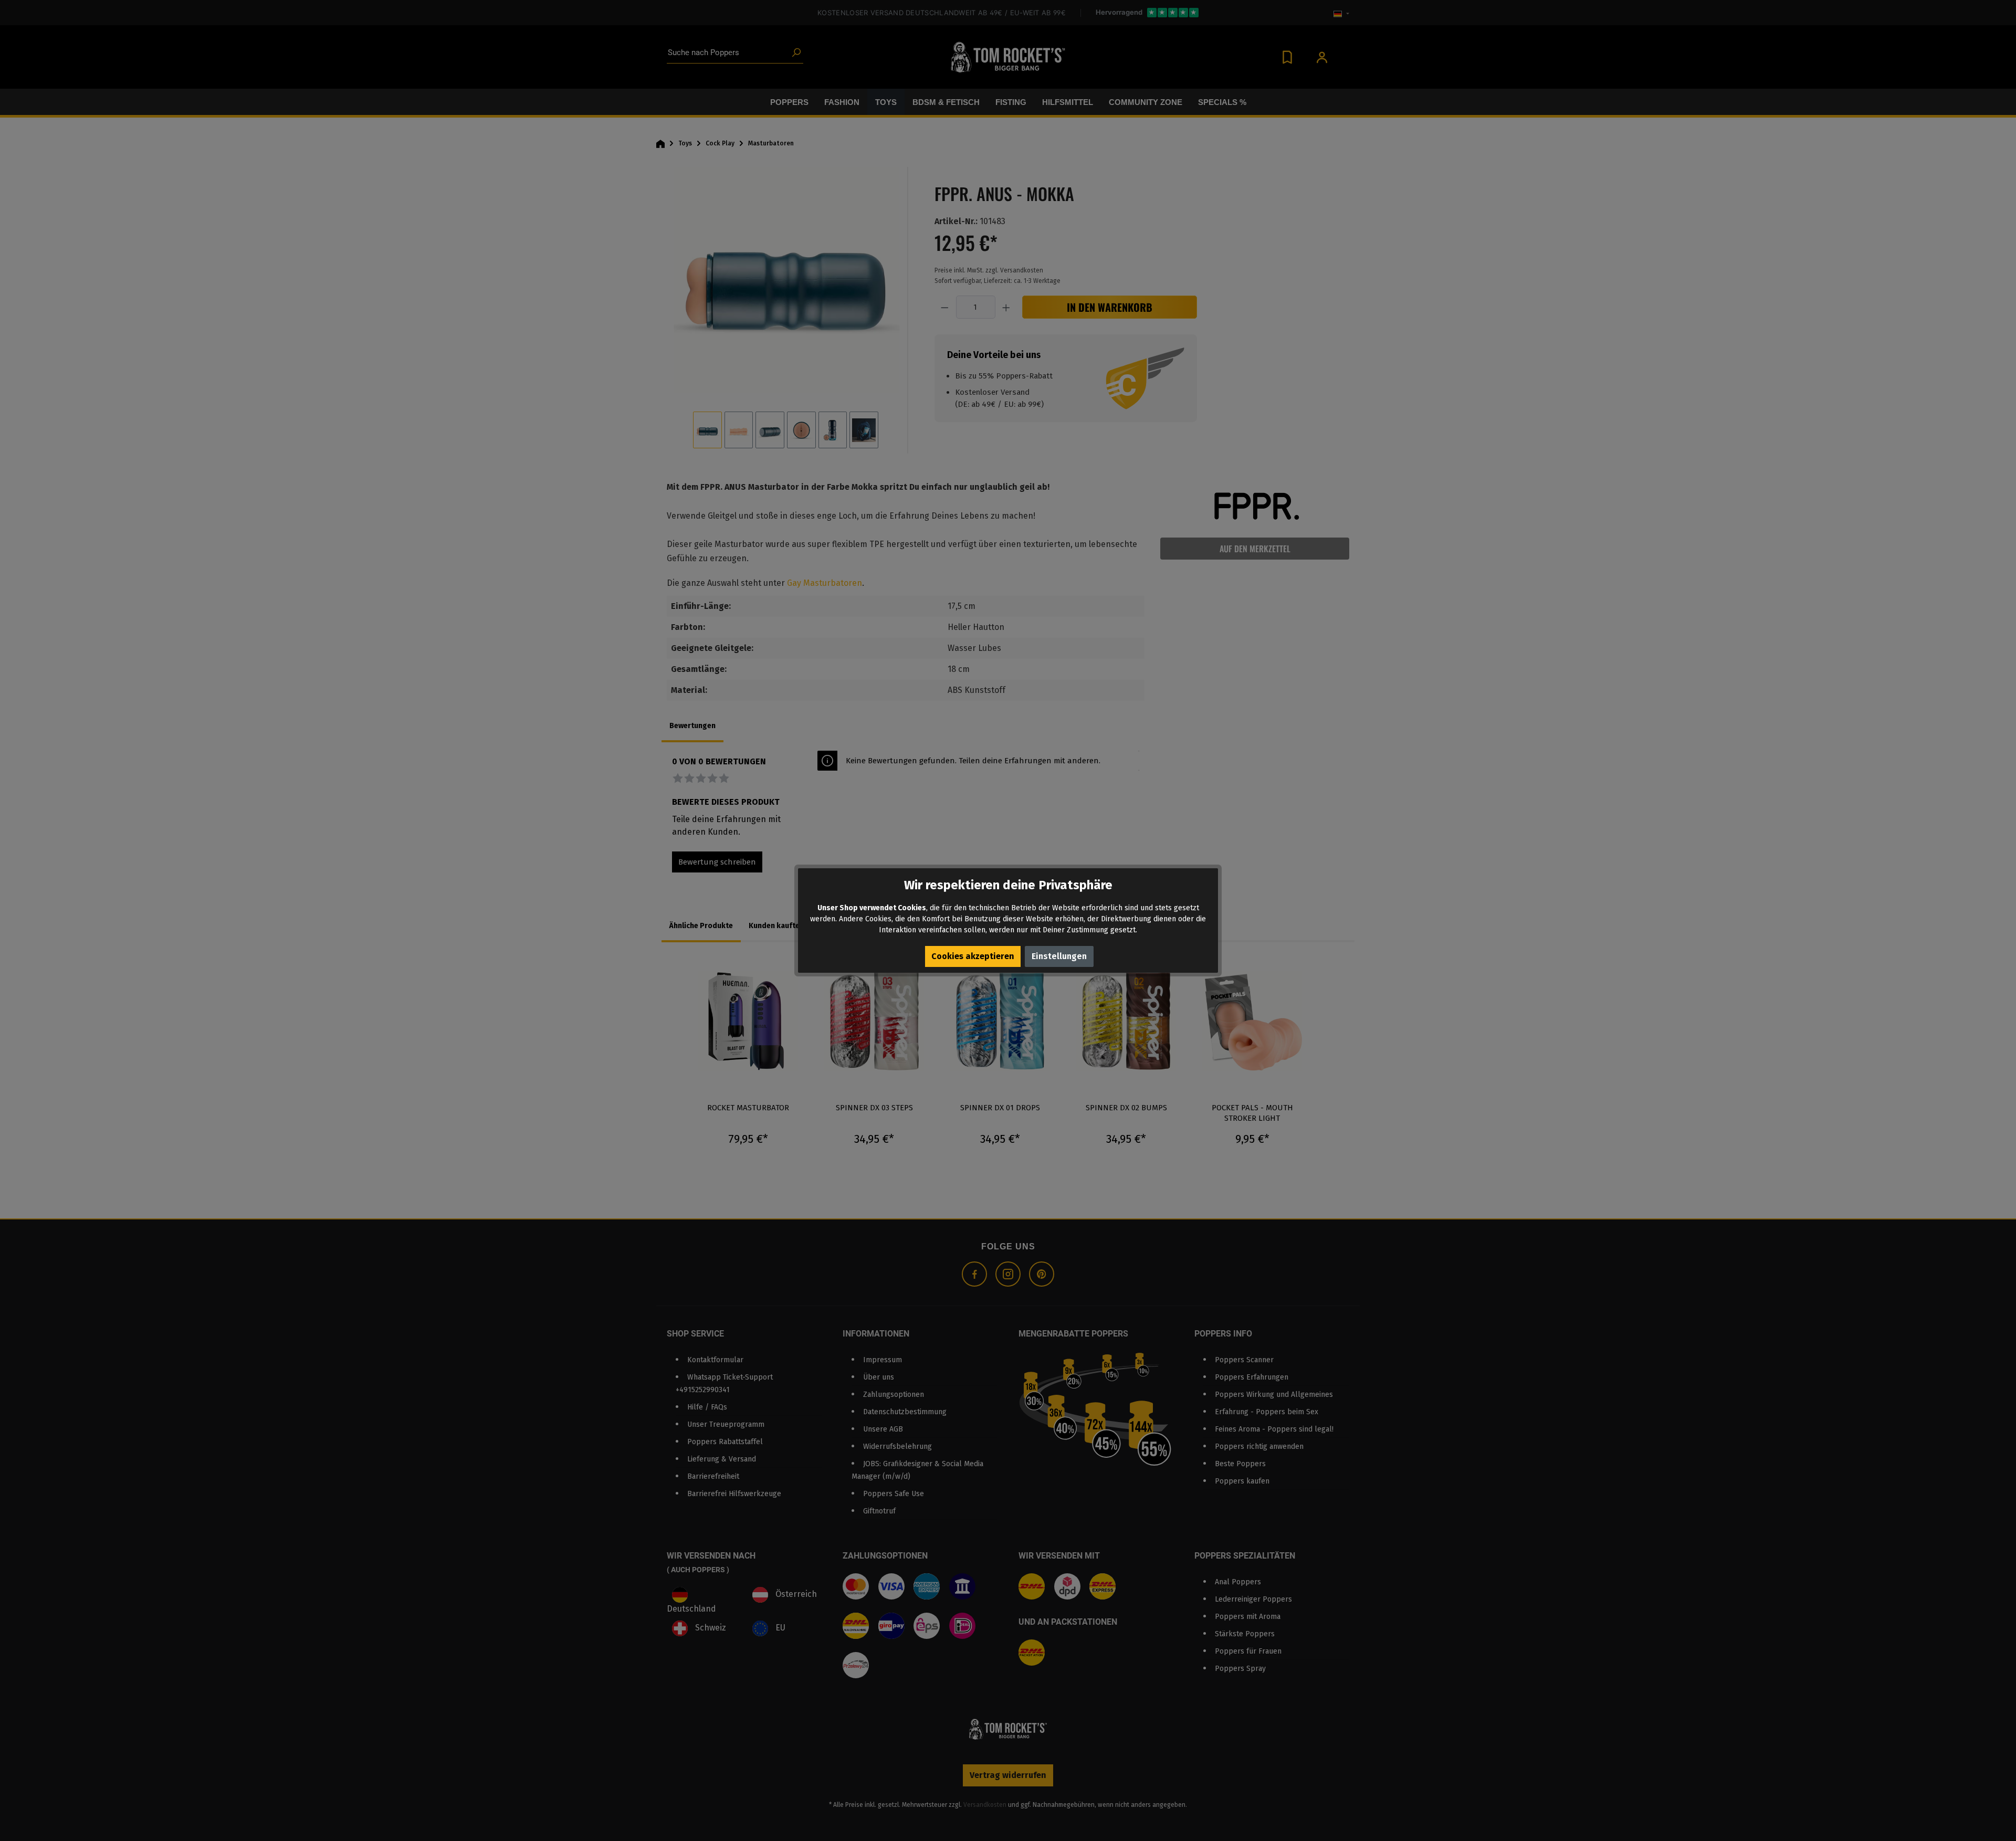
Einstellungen (1059, 956)
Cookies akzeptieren (973, 956)
